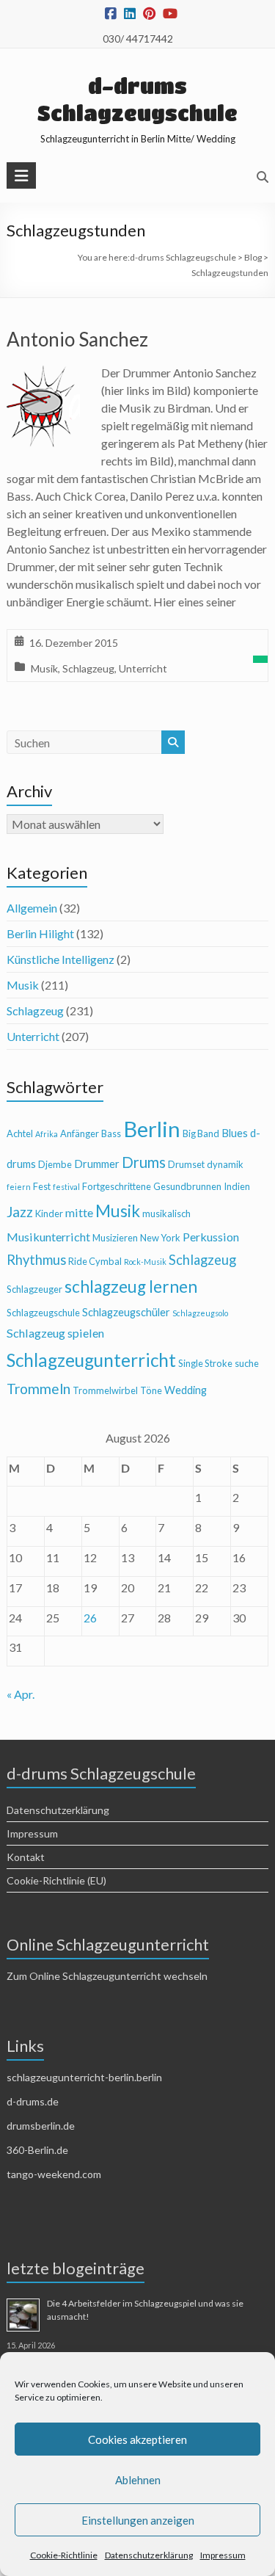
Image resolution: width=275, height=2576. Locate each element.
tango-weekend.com (54, 2174)
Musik (44, 668)
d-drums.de (33, 2101)
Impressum (223, 2555)
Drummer (97, 1164)
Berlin (152, 1129)
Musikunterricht (48, 1237)
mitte (79, 1212)
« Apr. (21, 1694)
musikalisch (166, 1213)
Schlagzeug (88, 668)
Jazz (20, 1212)
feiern (19, 1187)
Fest (42, 1186)
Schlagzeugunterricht (91, 1360)
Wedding (186, 1390)
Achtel (20, 1133)
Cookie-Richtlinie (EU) (56, 1880)
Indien (237, 1186)
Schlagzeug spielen (55, 1333)
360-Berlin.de (37, 2150)
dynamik (225, 1164)
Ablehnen (138, 2480)
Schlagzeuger (34, 1289)
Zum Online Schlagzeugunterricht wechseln (107, 1976)
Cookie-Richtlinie (64, 2555)
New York (160, 1238)
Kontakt (26, 1857)
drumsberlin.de (41, 2126)
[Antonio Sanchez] (43, 374)
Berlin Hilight (40, 933)
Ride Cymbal (95, 1261)
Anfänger (80, 1133)
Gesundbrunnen (187, 1186)
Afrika (47, 1134)
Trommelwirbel (105, 1390)
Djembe (55, 1164)
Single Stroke (205, 1363)
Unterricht (143, 668)
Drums (144, 1162)
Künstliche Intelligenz (60, 959)
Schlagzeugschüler (126, 1312)
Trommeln (38, 1389)
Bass (111, 1133)
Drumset (186, 1164)
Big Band (201, 1133)
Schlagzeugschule (43, 1313)
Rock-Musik (145, 1262)
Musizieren (115, 1238)
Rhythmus (36, 1260)
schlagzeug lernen (131, 1287)
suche (247, 1363)
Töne (151, 1390)
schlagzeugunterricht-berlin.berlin (84, 2077)
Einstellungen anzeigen (138, 2520)
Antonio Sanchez (77, 339)
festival (66, 1187)
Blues (235, 1133)
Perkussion (211, 1237)
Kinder (49, 1213)
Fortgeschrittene (117, 1186)
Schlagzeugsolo (200, 1313)
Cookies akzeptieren (137, 2439)
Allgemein (32, 908)
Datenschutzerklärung (149, 2555)
